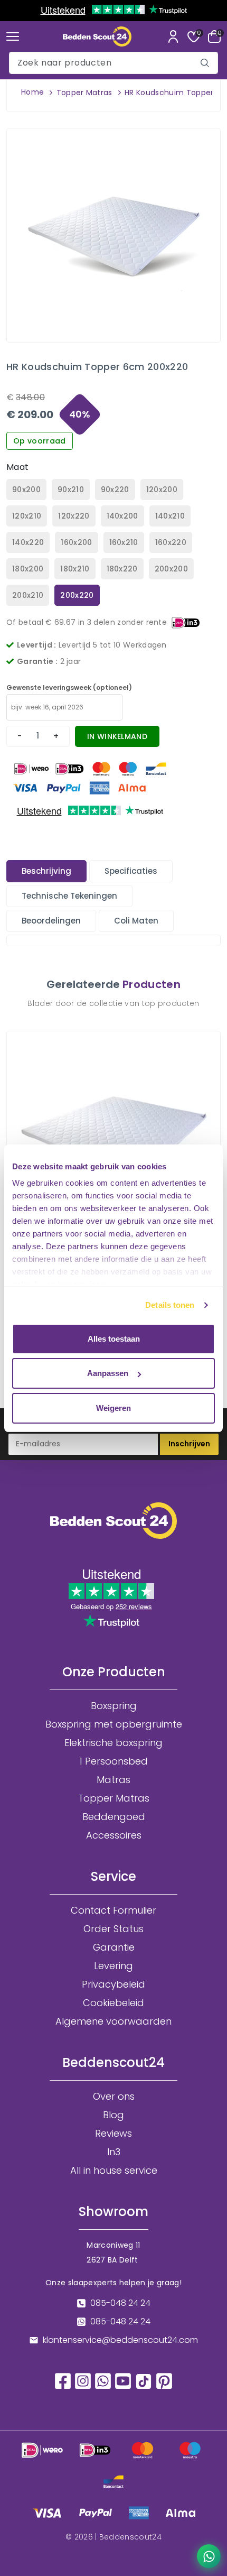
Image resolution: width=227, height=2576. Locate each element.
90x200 (26, 490)
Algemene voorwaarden (113, 2021)
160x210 (124, 542)
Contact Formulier (113, 1910)
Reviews (113, 2134)
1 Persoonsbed (113, 1761)
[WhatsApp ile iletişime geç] (209, 2556)
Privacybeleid (113, 1984)
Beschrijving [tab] (46, 871)
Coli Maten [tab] (136, 921)
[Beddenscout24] (97, 36)
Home (32, 92)
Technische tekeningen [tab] (69, 896)
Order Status (113, 1929)
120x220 (74, 516)
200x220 (77, 595)
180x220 (122, 569)
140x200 (122, 516)
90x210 (71, 490)
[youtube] (123, 2380)
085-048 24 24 (120, 2303)
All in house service (114, 2171)
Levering (113, 1966)
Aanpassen (108, 1373)
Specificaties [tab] (131, 871)
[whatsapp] (103, 2380)
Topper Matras (84, 93)
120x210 (27, 516)
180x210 (75, 569)
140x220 (28, 542)
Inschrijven (189, 1444)
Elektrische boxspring (113, 1743)
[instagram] (83, 2380)
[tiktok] (144, 2381)
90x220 (115, 490)
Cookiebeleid (113, 2003)
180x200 (28, 569)
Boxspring (114, 1706)
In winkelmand (117, 736)
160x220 (171, 542)
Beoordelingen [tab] (51, 921)
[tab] (46, 871)
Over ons (114, 2097)
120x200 (162, 490)
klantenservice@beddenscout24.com (120, 2340)
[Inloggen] (173, 36)
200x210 (28, 595)
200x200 (171, 569)
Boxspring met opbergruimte (114, 1724)
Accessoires (114, 1835)
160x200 (76, 542)
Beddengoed (114, 1817)
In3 (114, 2152)
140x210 (170, 516)
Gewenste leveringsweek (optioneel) (69, 687)
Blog (113, 2115)
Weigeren (113, 1408)
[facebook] (63, 2380)
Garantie (114, 1947)
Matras (113, 1780)
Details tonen (170, 1305)
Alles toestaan (114, 1339)
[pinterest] (164, 2380)
